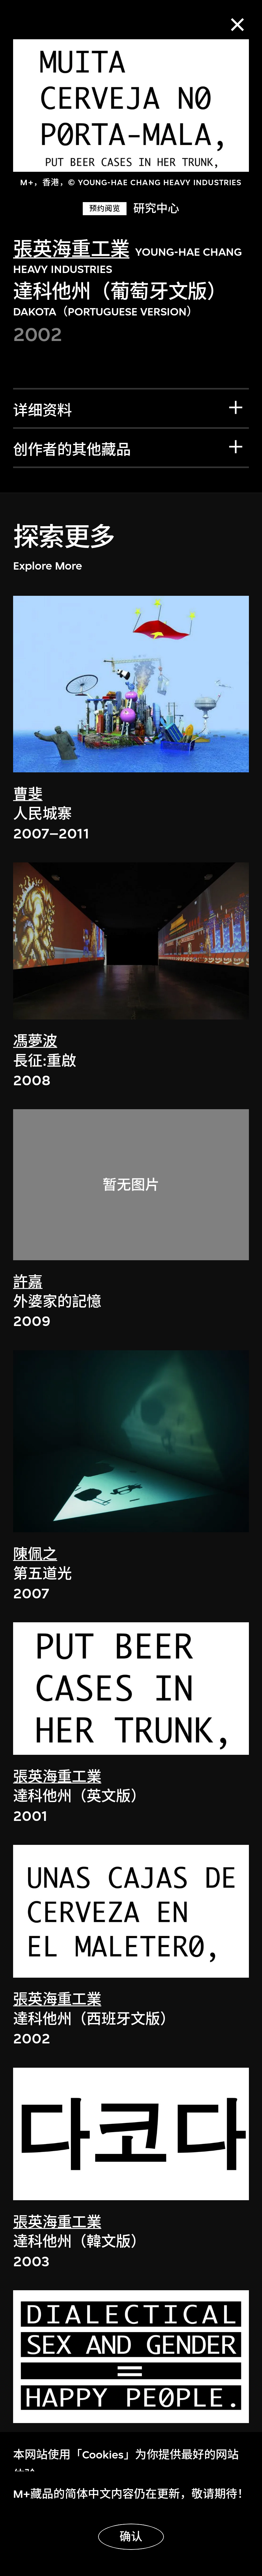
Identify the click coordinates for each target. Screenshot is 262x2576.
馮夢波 (35, 1041)
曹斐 (28, 794)
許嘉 (28, 1282)
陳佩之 (35, 1554)
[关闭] (237, 25)
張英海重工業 (71, 250)
